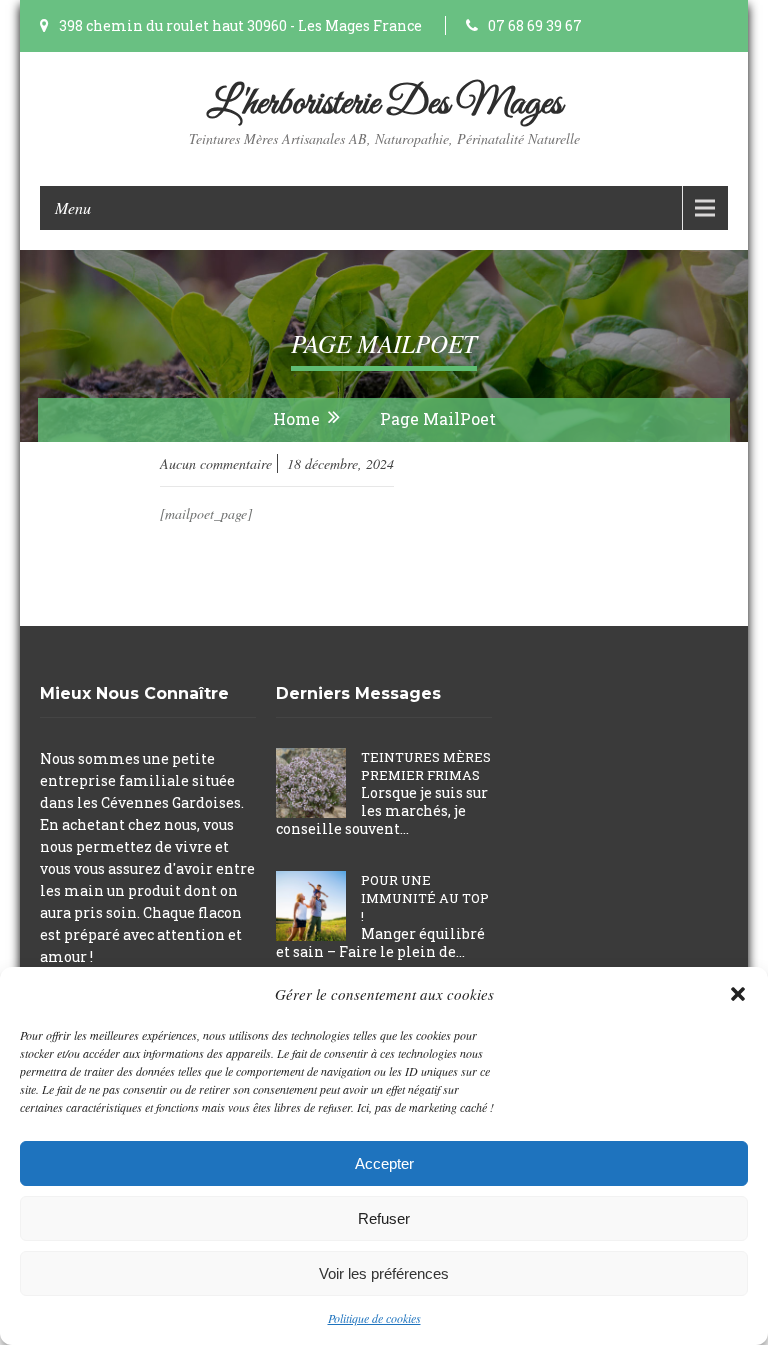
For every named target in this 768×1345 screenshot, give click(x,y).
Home (296, 418)
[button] (738, 994)
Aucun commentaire (216, 463)
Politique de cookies (374, 1318)
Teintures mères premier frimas (426, 766)
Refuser (384, 1218)
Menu (73, 207)
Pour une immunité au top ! (425, 898)
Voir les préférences (384, 1273)
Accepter (384, 1163)
